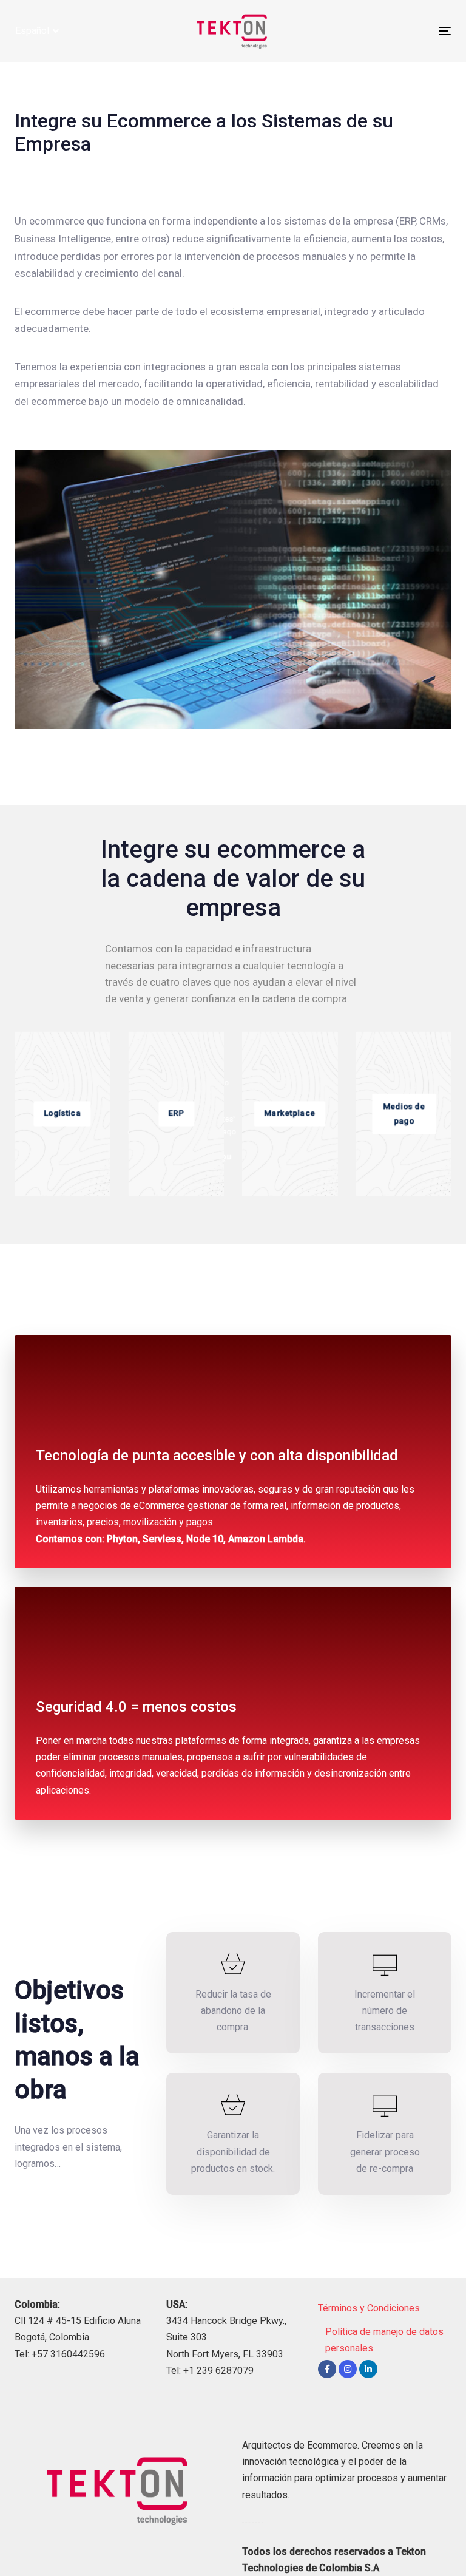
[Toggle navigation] (378, 31)
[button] (37, 31)
